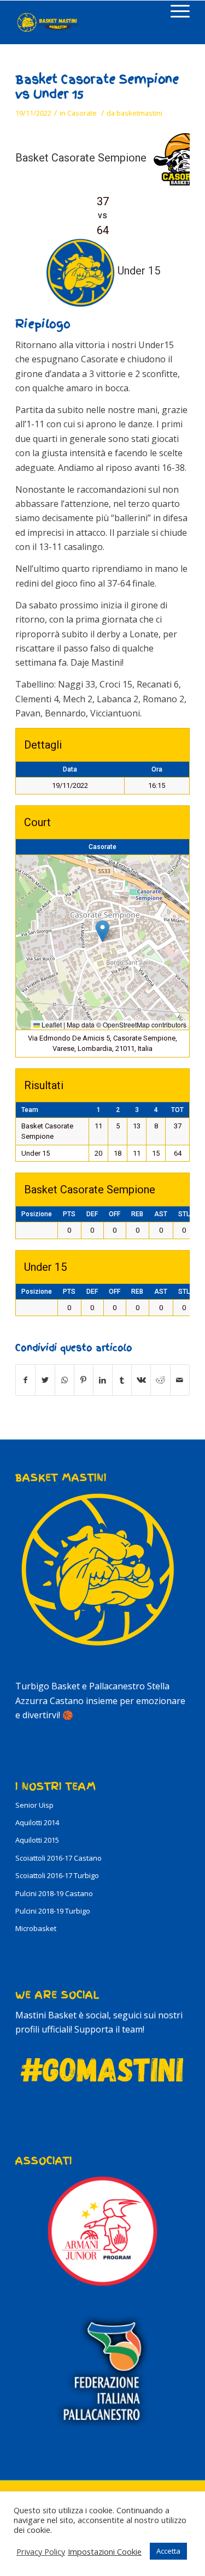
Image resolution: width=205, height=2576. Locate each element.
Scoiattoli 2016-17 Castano (58, 1858)
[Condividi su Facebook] (25, 1380)
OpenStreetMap (126, 1024)
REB (137, 1214)
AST (161, 1214)
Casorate (82, 113)
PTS (69, 1214)
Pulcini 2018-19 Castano (54, 1893)
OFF (115, 1214)
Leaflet (51, 1024)
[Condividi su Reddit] (160, 1380)
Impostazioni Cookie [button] (105, 2551)
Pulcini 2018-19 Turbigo (53, 1911)
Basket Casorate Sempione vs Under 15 (97, 87)
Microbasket (36, 1928)
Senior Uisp (34, 1805)
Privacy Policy (41, 2551)
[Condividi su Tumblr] (122, 1380)
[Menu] (175, 11)
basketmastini (139, 113)
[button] (102, 931)
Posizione (37, 1214)
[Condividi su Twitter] (45, 1380)
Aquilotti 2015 (37, 1840)
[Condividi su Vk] (141, 1380)
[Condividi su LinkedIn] (103, 1380)
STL (184, 1214)
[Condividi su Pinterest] (84, 1380)
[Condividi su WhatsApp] (65, 1380)
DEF (92, 1214)
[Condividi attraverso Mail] (180, 1380)
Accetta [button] (168, 2551)
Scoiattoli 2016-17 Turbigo (57, 1875)
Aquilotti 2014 (37, 1822)
